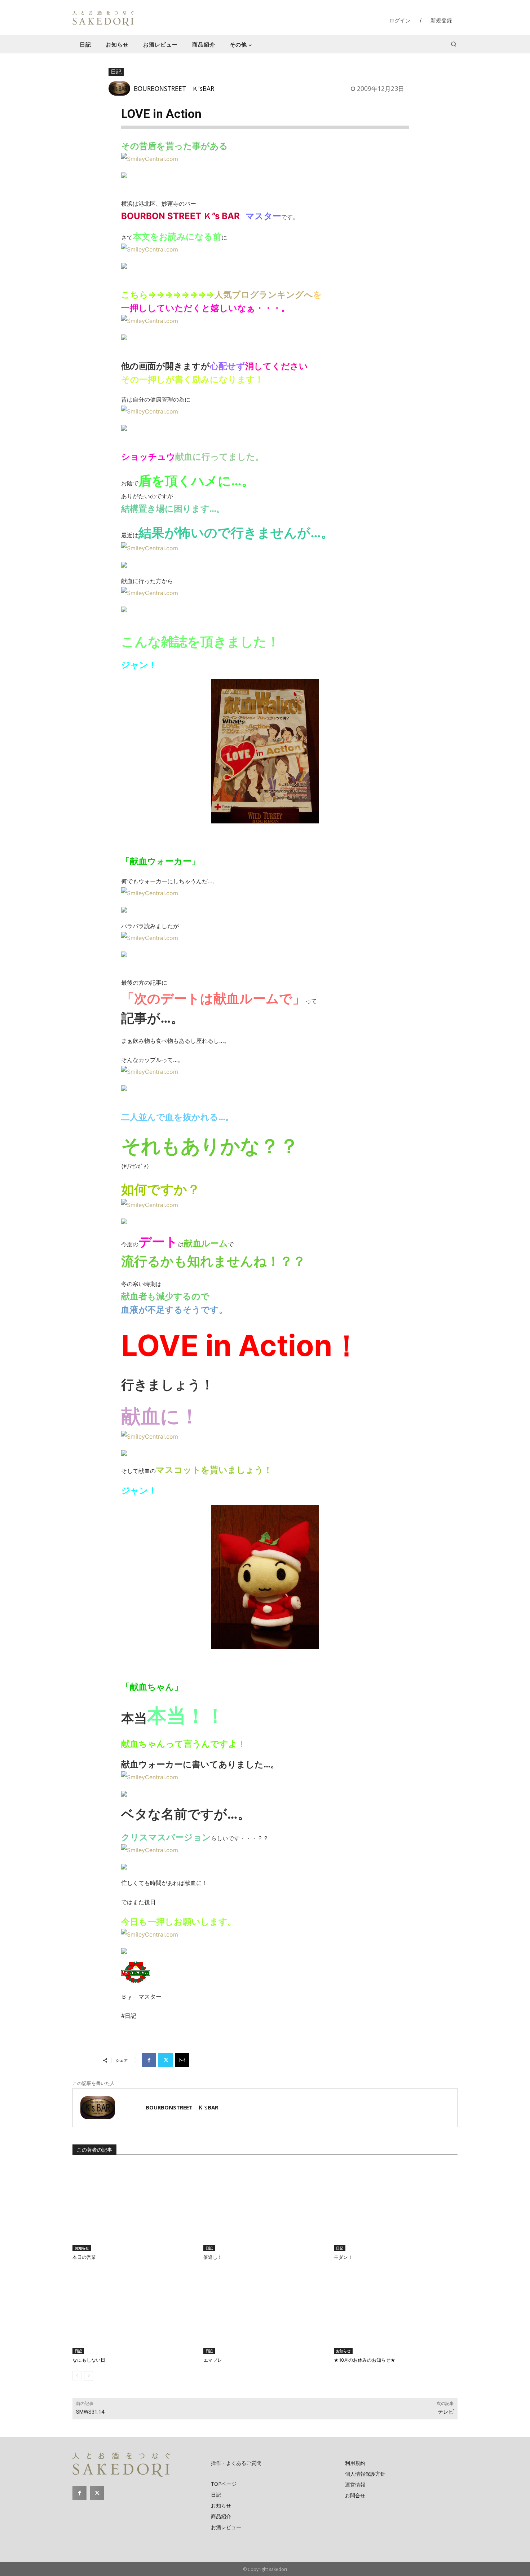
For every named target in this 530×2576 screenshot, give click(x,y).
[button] (454, 44)
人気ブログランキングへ (264, 295)
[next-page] (89, 2376)
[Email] (182, 2060)
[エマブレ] (265, 2311)
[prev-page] (77, 2376)
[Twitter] (165, 2060)
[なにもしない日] (134, 2311)
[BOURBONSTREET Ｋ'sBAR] (121, 88)
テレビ (446, 2412)
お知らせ (82, 2248)
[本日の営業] (134, 2208)
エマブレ (213, 2360)
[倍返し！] (265, 2208)
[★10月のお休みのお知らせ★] (396, 2311)
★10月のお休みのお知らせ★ (365, 2360)
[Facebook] (149, 2060)
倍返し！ (213, 2257)
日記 (116, 71)
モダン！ (343, 2257)
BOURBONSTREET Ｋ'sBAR (174, 88)
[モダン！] (396, 2208)
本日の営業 (84, 2257)
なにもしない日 (89, 2360)
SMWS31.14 (90, 2412)
